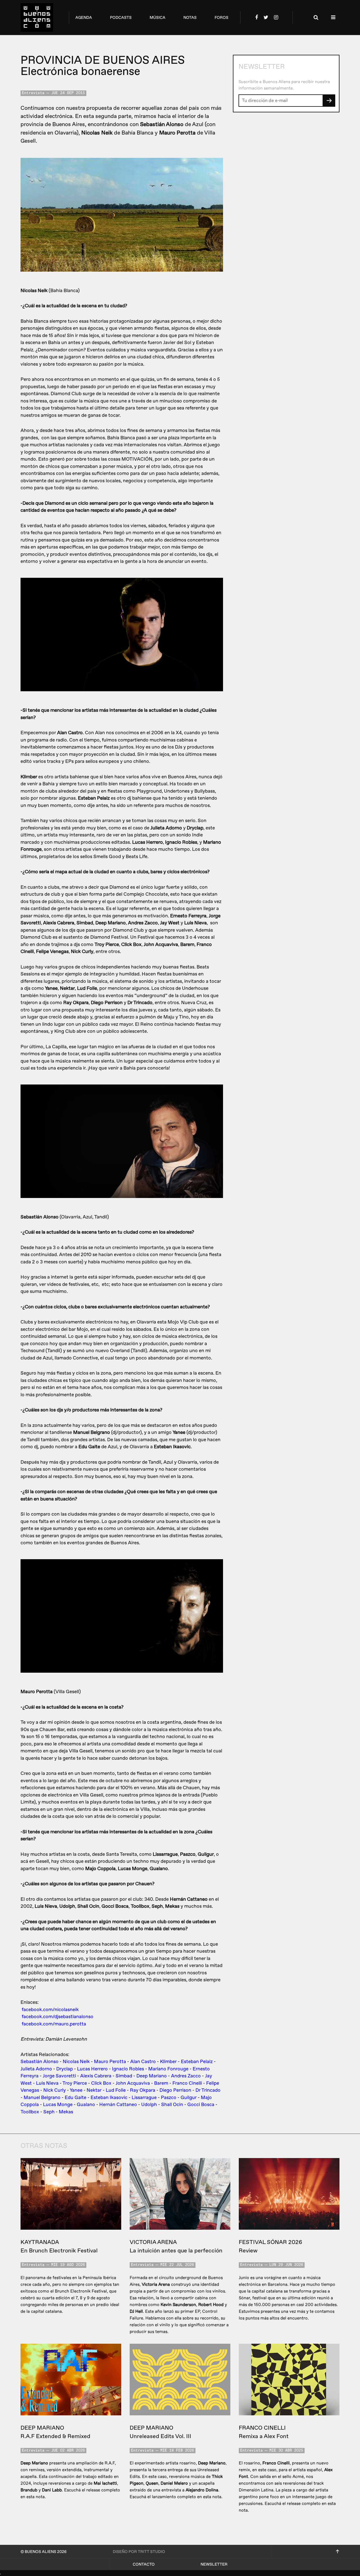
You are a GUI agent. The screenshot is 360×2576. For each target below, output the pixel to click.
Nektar (94, 2090)
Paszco (169, 2098)
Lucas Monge (58, 2105)
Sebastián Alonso (40, 2062)
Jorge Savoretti (59, 2076)
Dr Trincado (208, 2090)
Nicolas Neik (76, 2062)
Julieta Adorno (36, 2069)
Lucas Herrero (92, 2069)
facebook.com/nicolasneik (50, 2010)
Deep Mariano (152, 2076)
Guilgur (189, 2098)
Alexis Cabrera (96, 2076)
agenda (84, 18)
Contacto (144, 2564)
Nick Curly (55, 2090)
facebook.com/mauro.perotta (54, 2024)
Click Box (101, 2083)
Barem (161, 2083)
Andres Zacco (186, 2076)
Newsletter (214, 2564)
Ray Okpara (143, 2090)
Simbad (124, 2076)
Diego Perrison (175, 2090)
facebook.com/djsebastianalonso (58, 2017)
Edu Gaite (76, 2098)
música (157, 18)
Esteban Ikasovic (109, 2098)
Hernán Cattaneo (118, 2105)
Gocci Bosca (201, 2105)
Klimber (168, 2062)
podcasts (121, 18)
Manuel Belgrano (42, 2098)
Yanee (76, 2090)
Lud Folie (116, 2090)
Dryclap (65, 2069)
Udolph (149, 2105)
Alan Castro (143, 2062)
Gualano (86, 2105)
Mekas (66, 2112)
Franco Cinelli (187, 2083)
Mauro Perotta (110, 2062)
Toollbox (30, 2112)
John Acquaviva (133, 2083)
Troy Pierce (75, 2083)
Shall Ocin (172, 2105)
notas (190, 18)
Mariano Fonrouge (168, 2069)
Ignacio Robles (128, 2069)
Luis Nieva (47, 2083)
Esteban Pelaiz (197, 2062)
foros (221, 18)
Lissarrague (144, 2098)
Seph (49, 2112)
